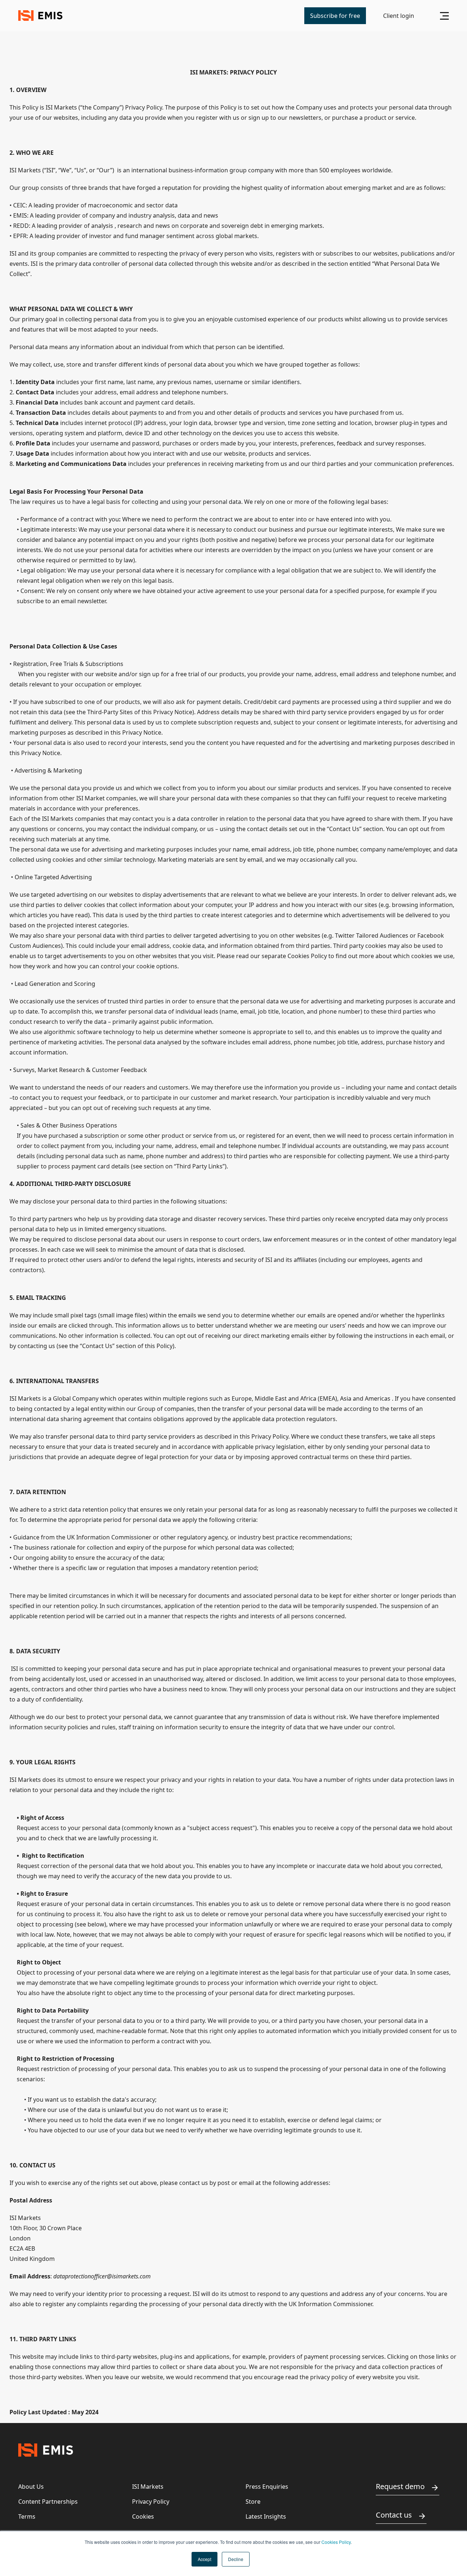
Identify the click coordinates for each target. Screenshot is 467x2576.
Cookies (143, 2516)
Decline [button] (236, 2559)
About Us (31, 2487)
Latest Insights (266, 2516)
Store (253, 2502)
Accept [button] (204, 2559)
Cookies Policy (336, 2542)
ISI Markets (148, 2487)
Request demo (400, 2486)
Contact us (394, 2515)
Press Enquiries (267, 2487)
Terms (27, 2516)
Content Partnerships (48, 2502)
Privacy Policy (151, 2502)
